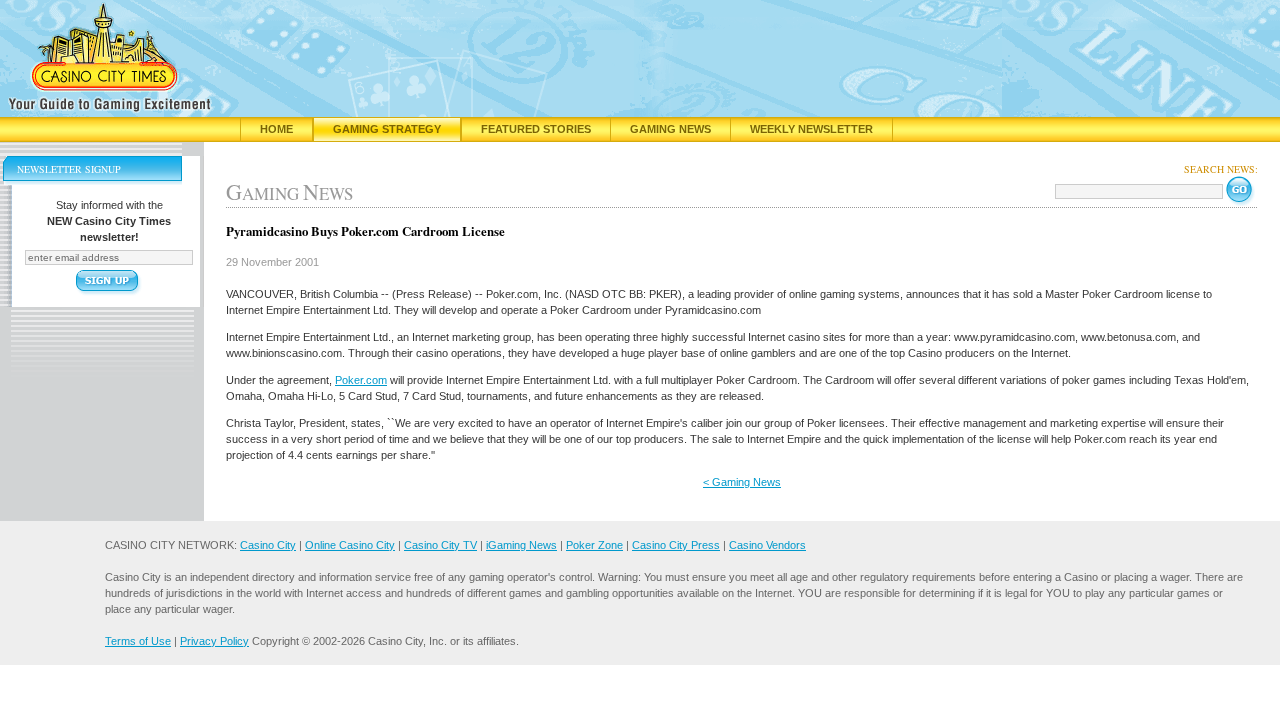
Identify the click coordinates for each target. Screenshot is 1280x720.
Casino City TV (440, 545)
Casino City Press (676, 545)
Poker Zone (594, 545)
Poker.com (361, 380)
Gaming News (670, 129)
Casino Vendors (767, 545)
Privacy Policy (214, 641)
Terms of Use (138, 641)
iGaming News (521, 545)
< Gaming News (742, 482)
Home (276, 129)
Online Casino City (350, 545)
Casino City (268, 545)
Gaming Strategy (387, 129)
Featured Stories (536, 129)
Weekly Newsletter (811, 129)
